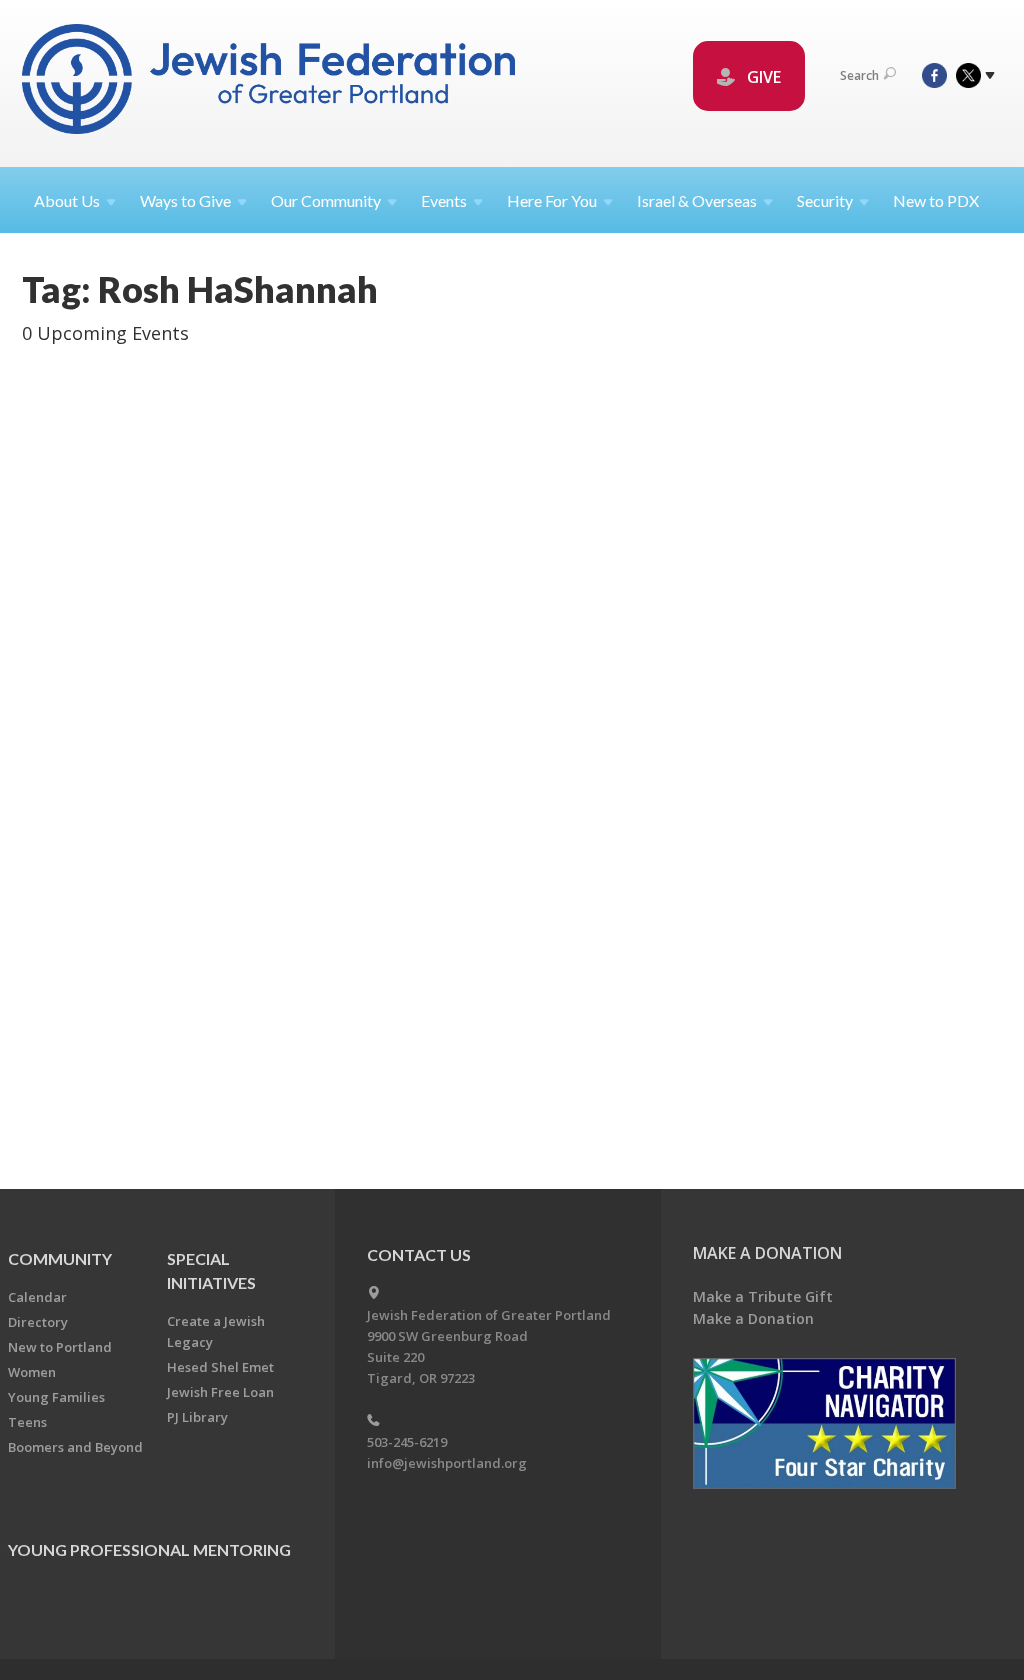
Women (32, 1372)
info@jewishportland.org (447, 1463)
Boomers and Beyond (75, 1447)
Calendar (37, 1297)
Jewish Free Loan (220, 1392)
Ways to (185, 200)
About (67, 200)
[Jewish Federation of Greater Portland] (270, 82)
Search (859, 75)
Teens (27, 1422)
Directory (38, 1322)
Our (326, 200)
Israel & (697, 200)
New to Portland (60, 1347)
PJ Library (197, 1417)
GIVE (762, 77)
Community (60, 1258)
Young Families (56, 1397)
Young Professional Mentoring (149, 1549)
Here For (552, 200)
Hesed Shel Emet (220, 1367)
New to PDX (936, 200)
